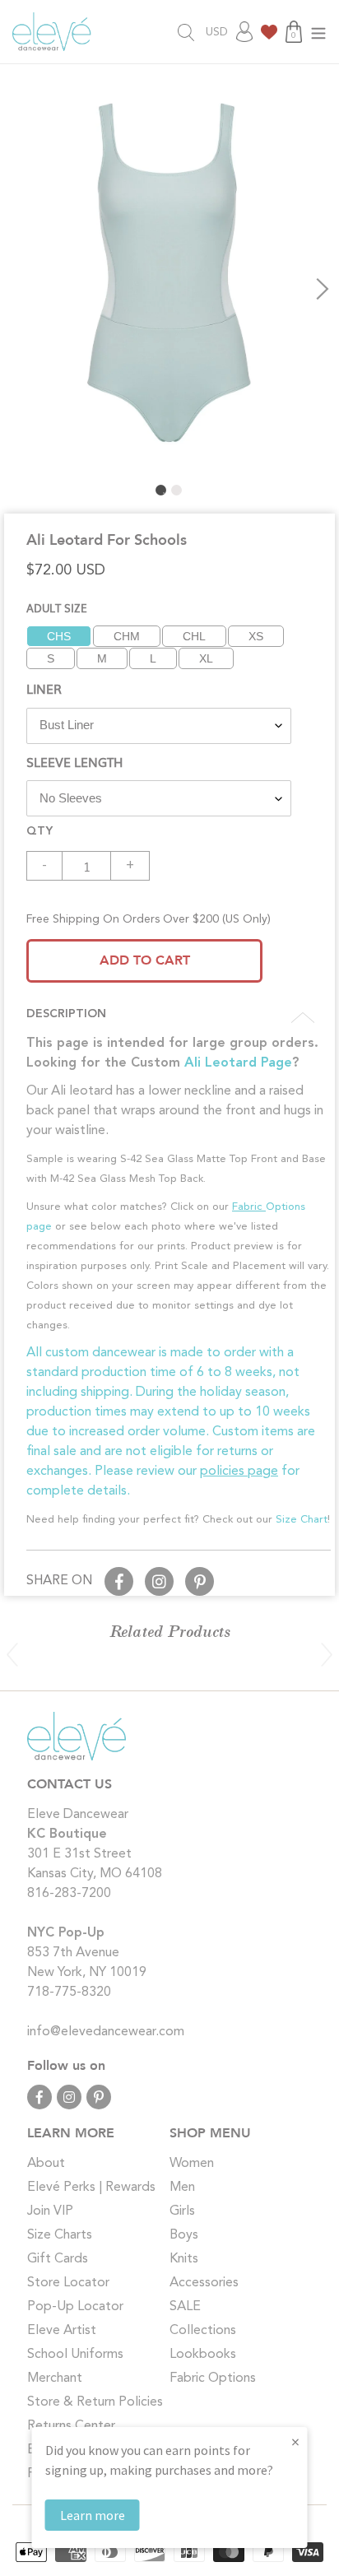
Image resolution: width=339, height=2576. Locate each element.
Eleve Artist (62, 2331)
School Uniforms (75, 2355)
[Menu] (318, 32)
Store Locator (68, 2283)
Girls (182, 2211)
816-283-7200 (69, 1894)
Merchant (55, 2378)
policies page (239, 1472)
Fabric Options (213, 2378)
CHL (194, 636)
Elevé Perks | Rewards (91, 2188)
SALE (185, 2307)
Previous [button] (16, 289)
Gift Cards (58, 2259)
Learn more (93, 2515)
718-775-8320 (69, 1992)
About (46, 2164)
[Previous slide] (12, 1654)
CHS (59, 636)
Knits (184, 2259)
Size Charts (60, 2235)
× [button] (295, 2441)
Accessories (204, 2283)
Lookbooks (203, 2355)
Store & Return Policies (95, 2402)
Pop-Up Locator (75, 2307)
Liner (44, 688)
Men (182, 2188)
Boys (184, 2235)
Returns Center (71, 2426)
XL (206, 658)
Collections (203, 2331)
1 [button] (161, 490)
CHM (127, 636)
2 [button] (176, 490)
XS (256, 636)
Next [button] (323, 289)
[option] (169, 271)
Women (192, 2164)
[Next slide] (327, 1654)
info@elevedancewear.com (106, 2032)
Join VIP (50, 2211)
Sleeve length (74, 761)
